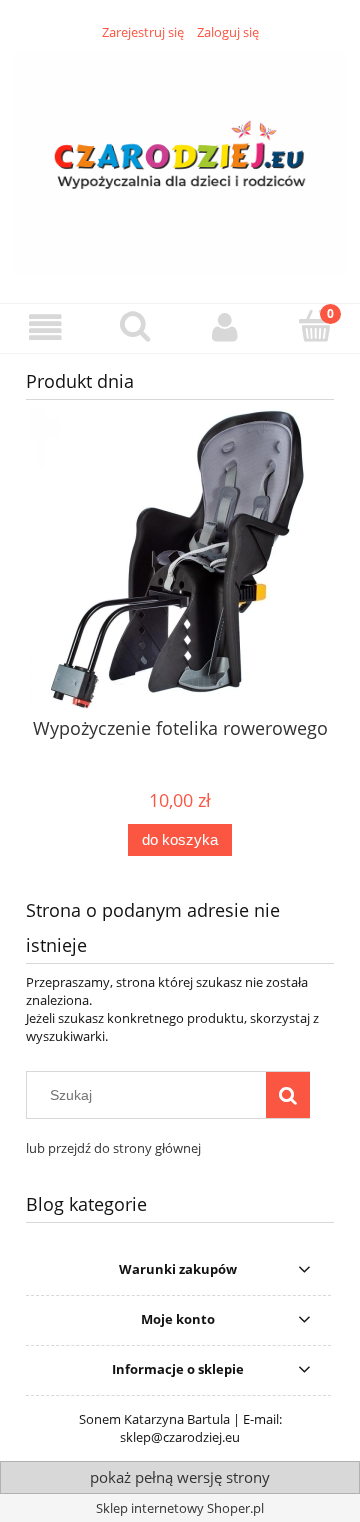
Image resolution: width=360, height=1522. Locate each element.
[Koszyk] (315, 326)
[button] (45, 327)
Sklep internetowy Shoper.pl (180, 1508)
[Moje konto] (225, 327)
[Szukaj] (288, 1095)
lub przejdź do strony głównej (113, 1148)
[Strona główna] (180, 160)
